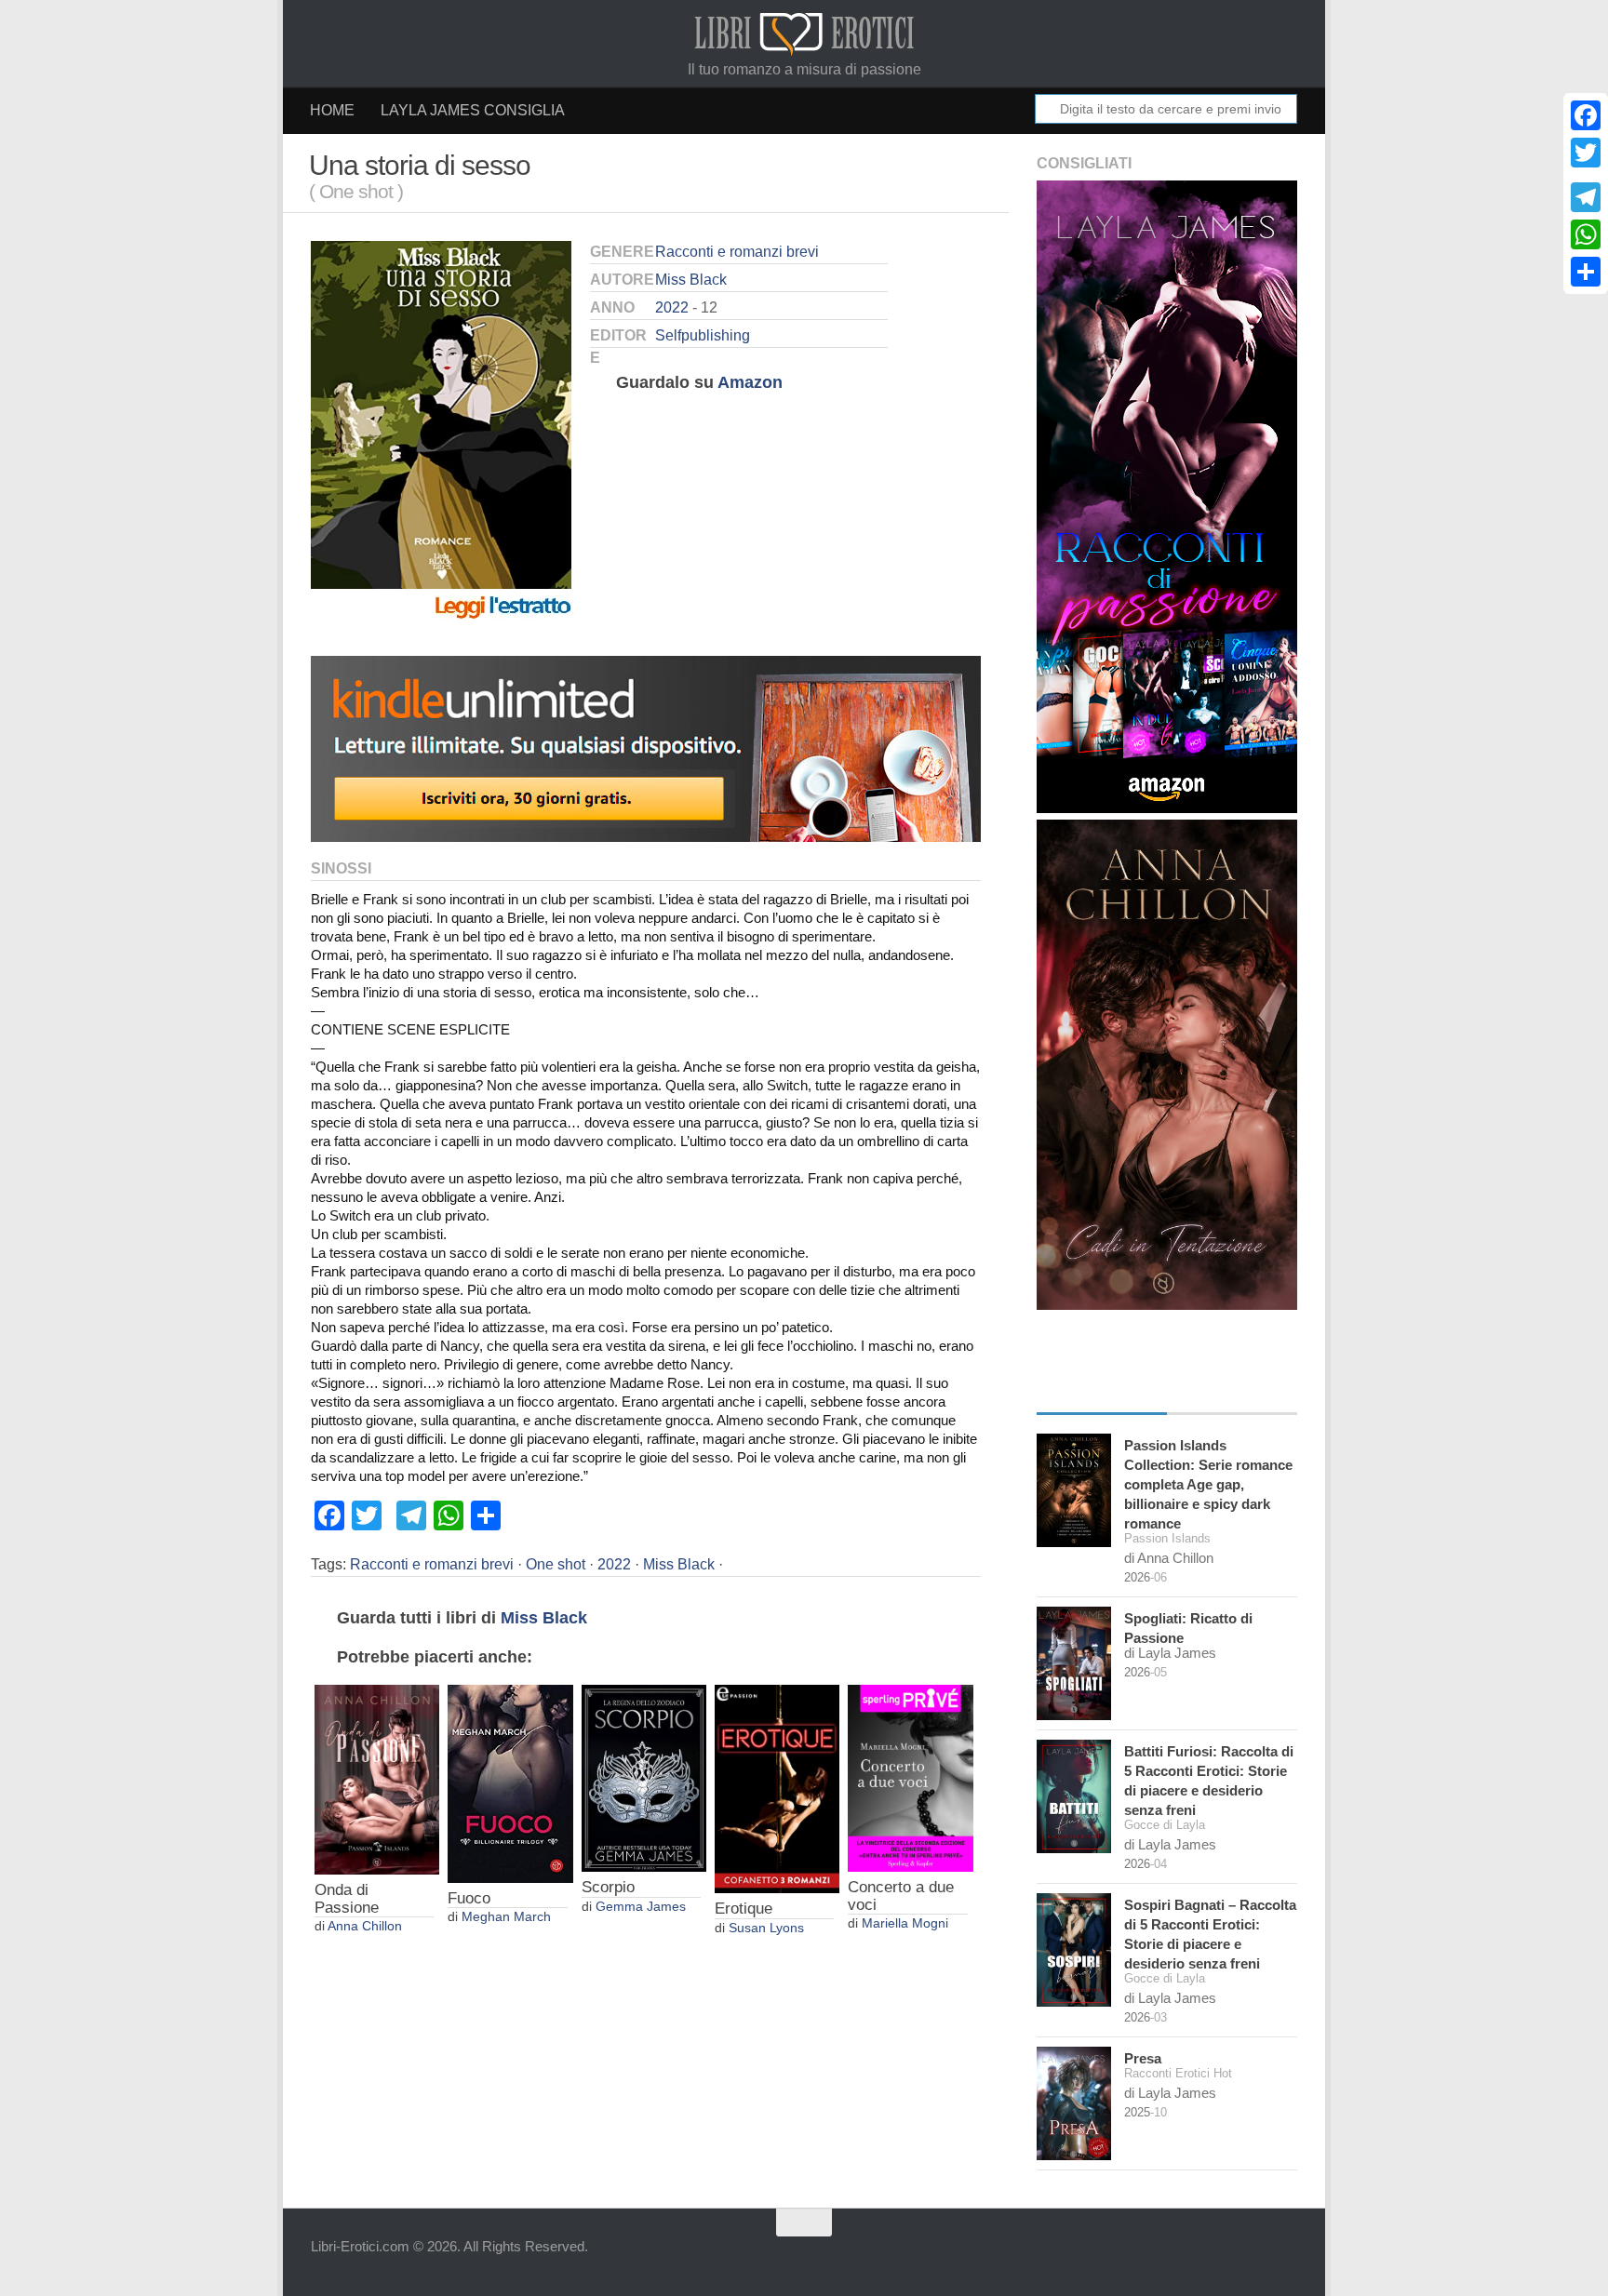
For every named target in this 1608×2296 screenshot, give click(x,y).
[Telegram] (1586, 197)
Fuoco (469, 1898)
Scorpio (608, 1887)
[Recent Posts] (1102, 1395)
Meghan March (506, 1917)
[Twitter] (1586, 153)
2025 (1137, 2112)
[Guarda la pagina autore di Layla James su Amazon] (1167, 808)
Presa (1143, 2058)
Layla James (1177, 1653)
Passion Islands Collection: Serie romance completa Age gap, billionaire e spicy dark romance (1208, 1484)
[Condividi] (1586, 272)
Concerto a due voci (901, 1896)
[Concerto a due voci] (910, 1778)
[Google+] (1586, 175)
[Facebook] (1586, 115)
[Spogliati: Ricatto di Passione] (1074, 1663)
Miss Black (691, 280)
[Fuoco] (510, 1784)
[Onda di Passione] (377, 1780)
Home (332, 110)
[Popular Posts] (1232, 1395)
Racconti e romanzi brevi (737, 252)
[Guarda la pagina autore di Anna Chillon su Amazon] (1167, 1305)
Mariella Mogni (905, 1923)
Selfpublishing (703, 335)
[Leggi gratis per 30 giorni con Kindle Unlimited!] (646, 837)
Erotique (744, 1909)
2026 (1137, 1577)
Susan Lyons (766, 1928)
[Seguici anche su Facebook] (1284, 2254)
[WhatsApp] (1586, 234)
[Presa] (1074, 2103)
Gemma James (641, 1907)
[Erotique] (777, 1789)
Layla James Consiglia (473, 110)
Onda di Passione (347, 1899)
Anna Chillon (365, 1926)
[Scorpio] (644, 1779)
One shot (556, 1564)
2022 (672, 307)
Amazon (750, 382)
